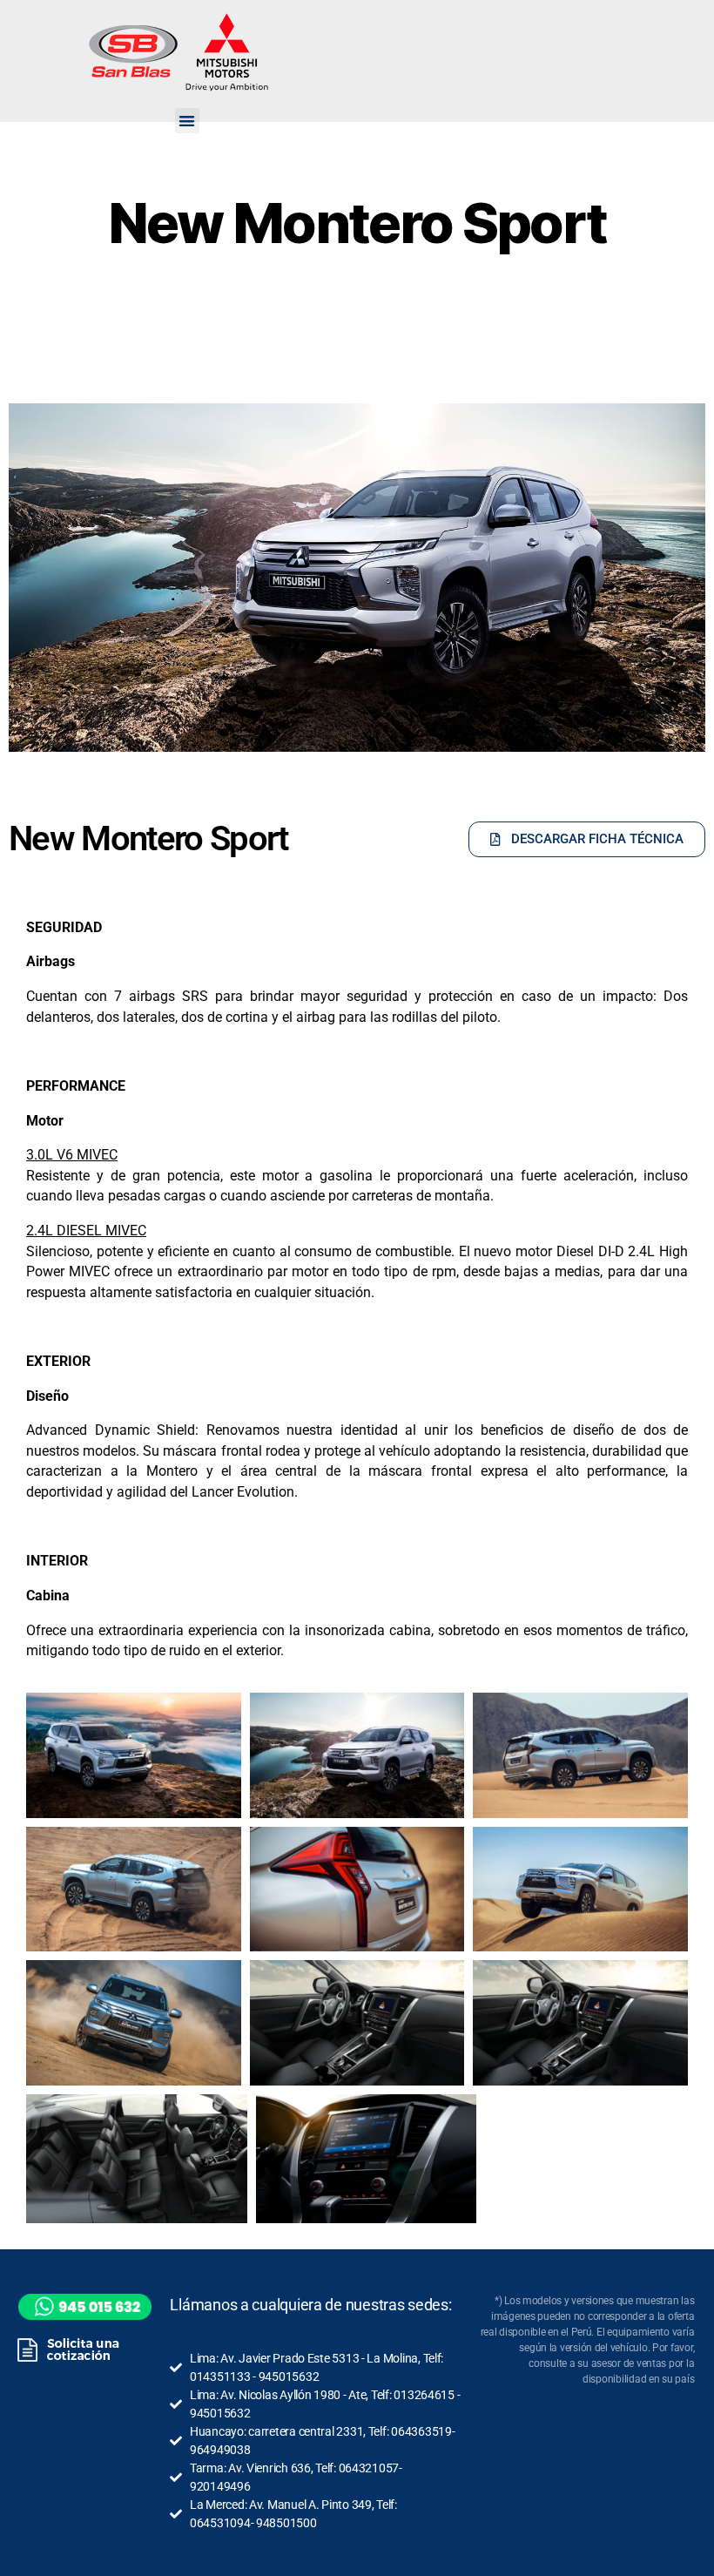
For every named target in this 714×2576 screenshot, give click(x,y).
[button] (187, 121)
